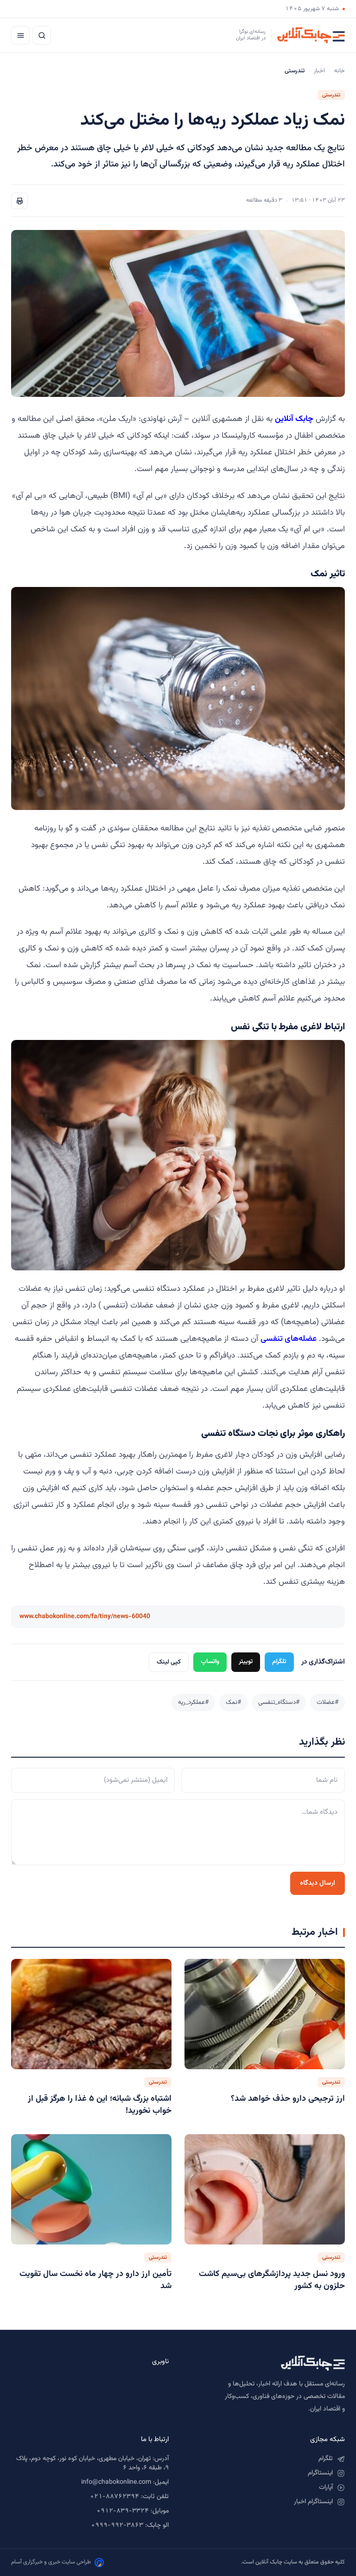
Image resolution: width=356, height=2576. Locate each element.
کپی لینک (169, 1662)
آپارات (326, 2487)
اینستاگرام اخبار (313, 2502)
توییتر (246, 1661)
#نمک (233, 1702)
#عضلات (327, 1702)
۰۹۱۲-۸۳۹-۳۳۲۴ (123, 2511)
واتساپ (210, 1661)
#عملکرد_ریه (193, 1702)
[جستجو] (42, 35)
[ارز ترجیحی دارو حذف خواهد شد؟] (265, 2014)
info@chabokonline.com (116, 2482)
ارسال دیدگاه (318, 1883)
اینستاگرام (320, 2473)
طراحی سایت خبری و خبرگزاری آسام (51, 2562)
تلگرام (279, 1661)
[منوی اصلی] (20, 35)
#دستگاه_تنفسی (279, 1702)
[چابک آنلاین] (266, 2363)
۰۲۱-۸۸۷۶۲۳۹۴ (114, 2497)
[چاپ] (19, 201)
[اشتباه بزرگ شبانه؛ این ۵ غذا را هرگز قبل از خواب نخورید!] (91, 2014)
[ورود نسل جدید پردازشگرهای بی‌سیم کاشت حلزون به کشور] (265, 2189)
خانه (340, 71)
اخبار (319, 71)
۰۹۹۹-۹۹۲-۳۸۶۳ (117, 2525)
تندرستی (331, 95)
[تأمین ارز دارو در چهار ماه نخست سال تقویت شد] (91, 2189)
